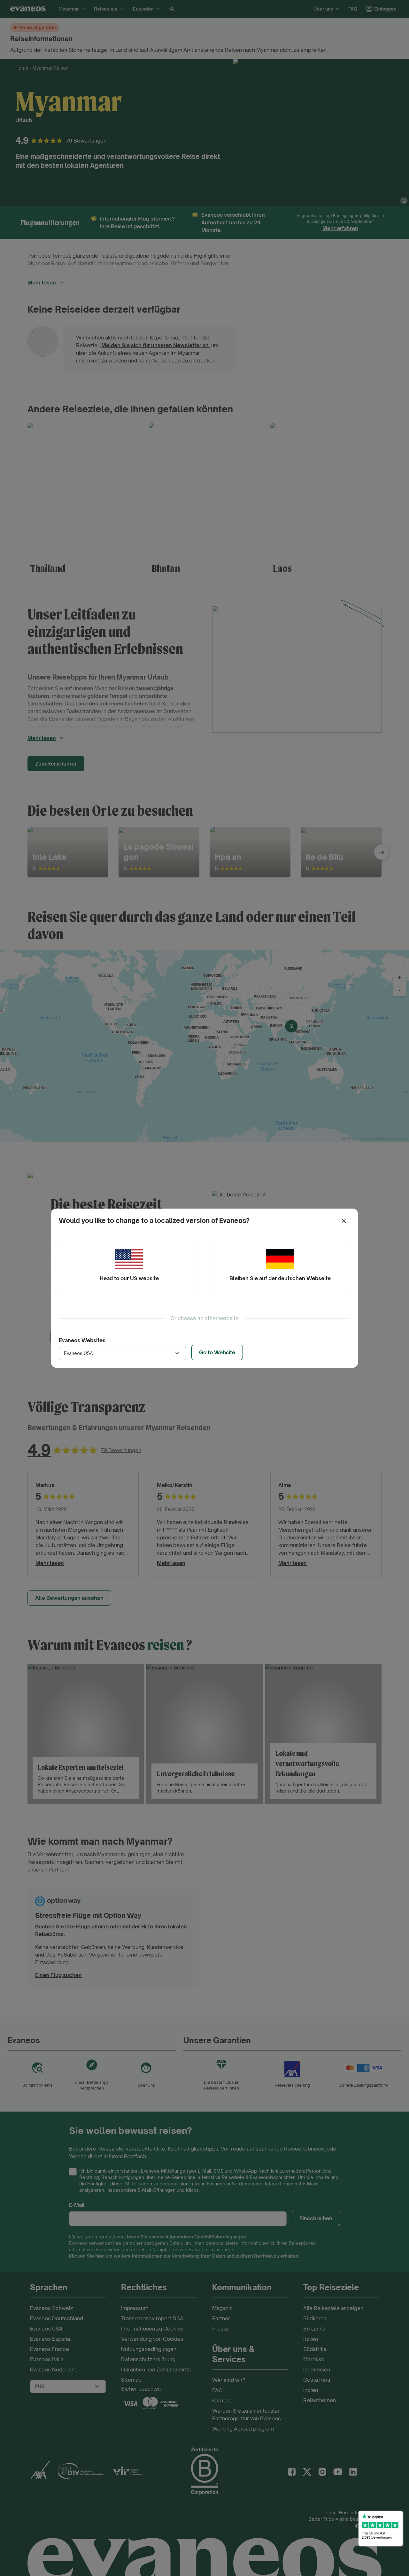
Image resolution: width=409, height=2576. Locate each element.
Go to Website (217, 1352)
